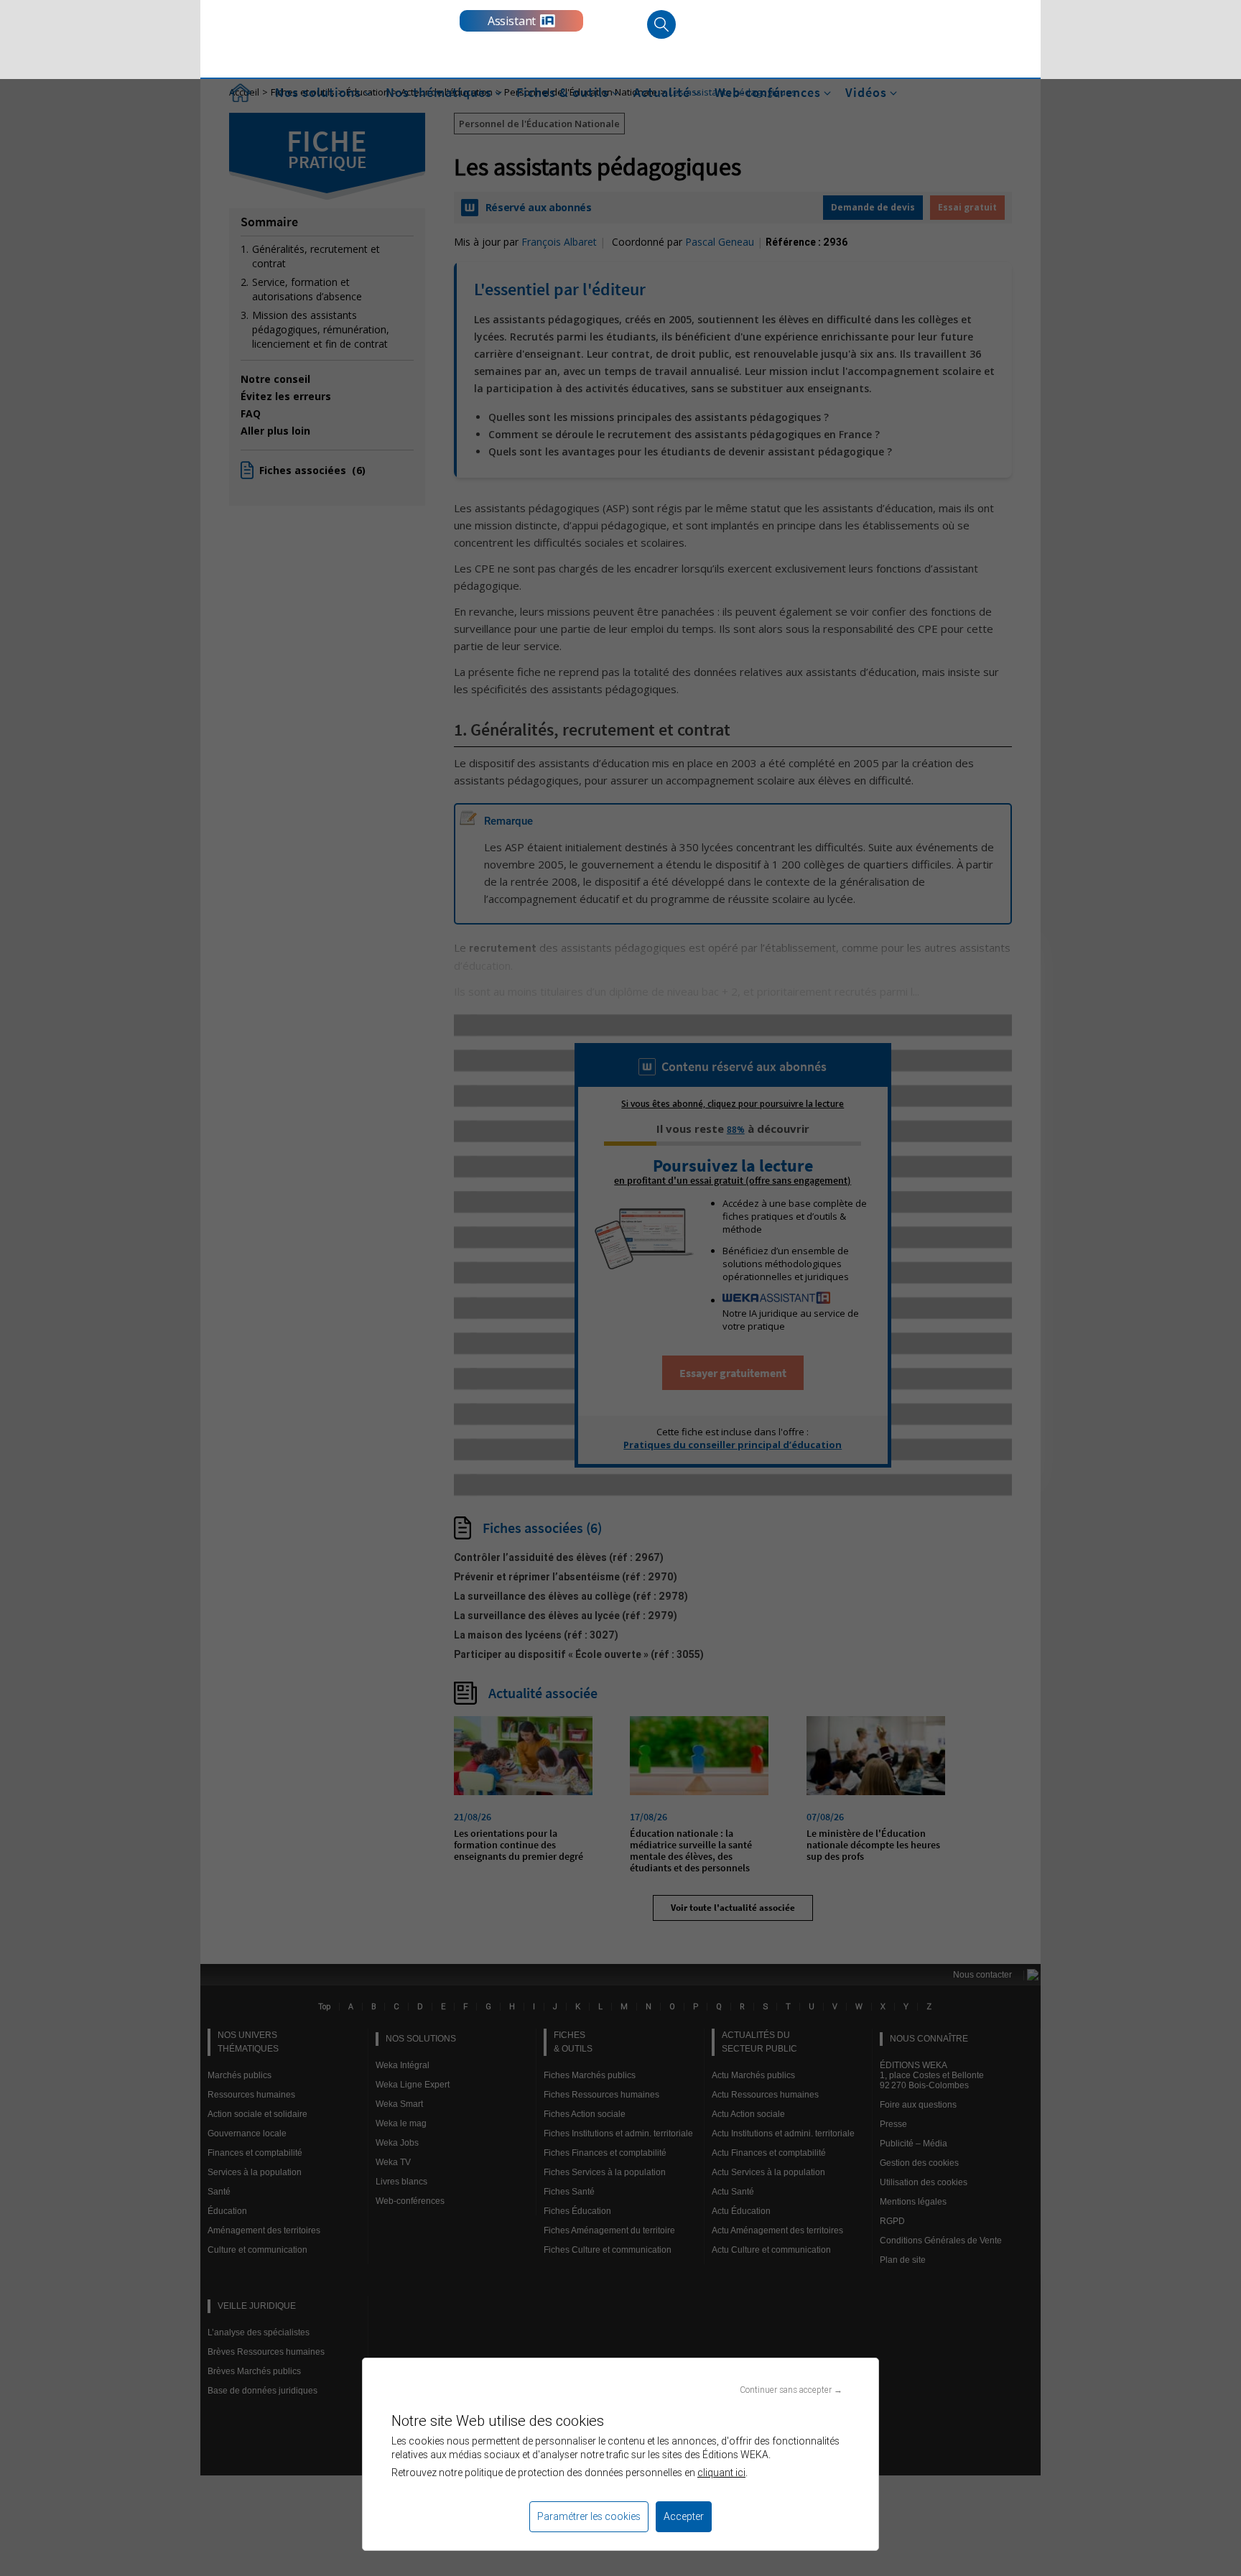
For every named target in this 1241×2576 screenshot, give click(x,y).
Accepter (684, 2516)
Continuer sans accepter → (791, 2390)
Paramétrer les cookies (589, 2516)
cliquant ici (721, 2473)
